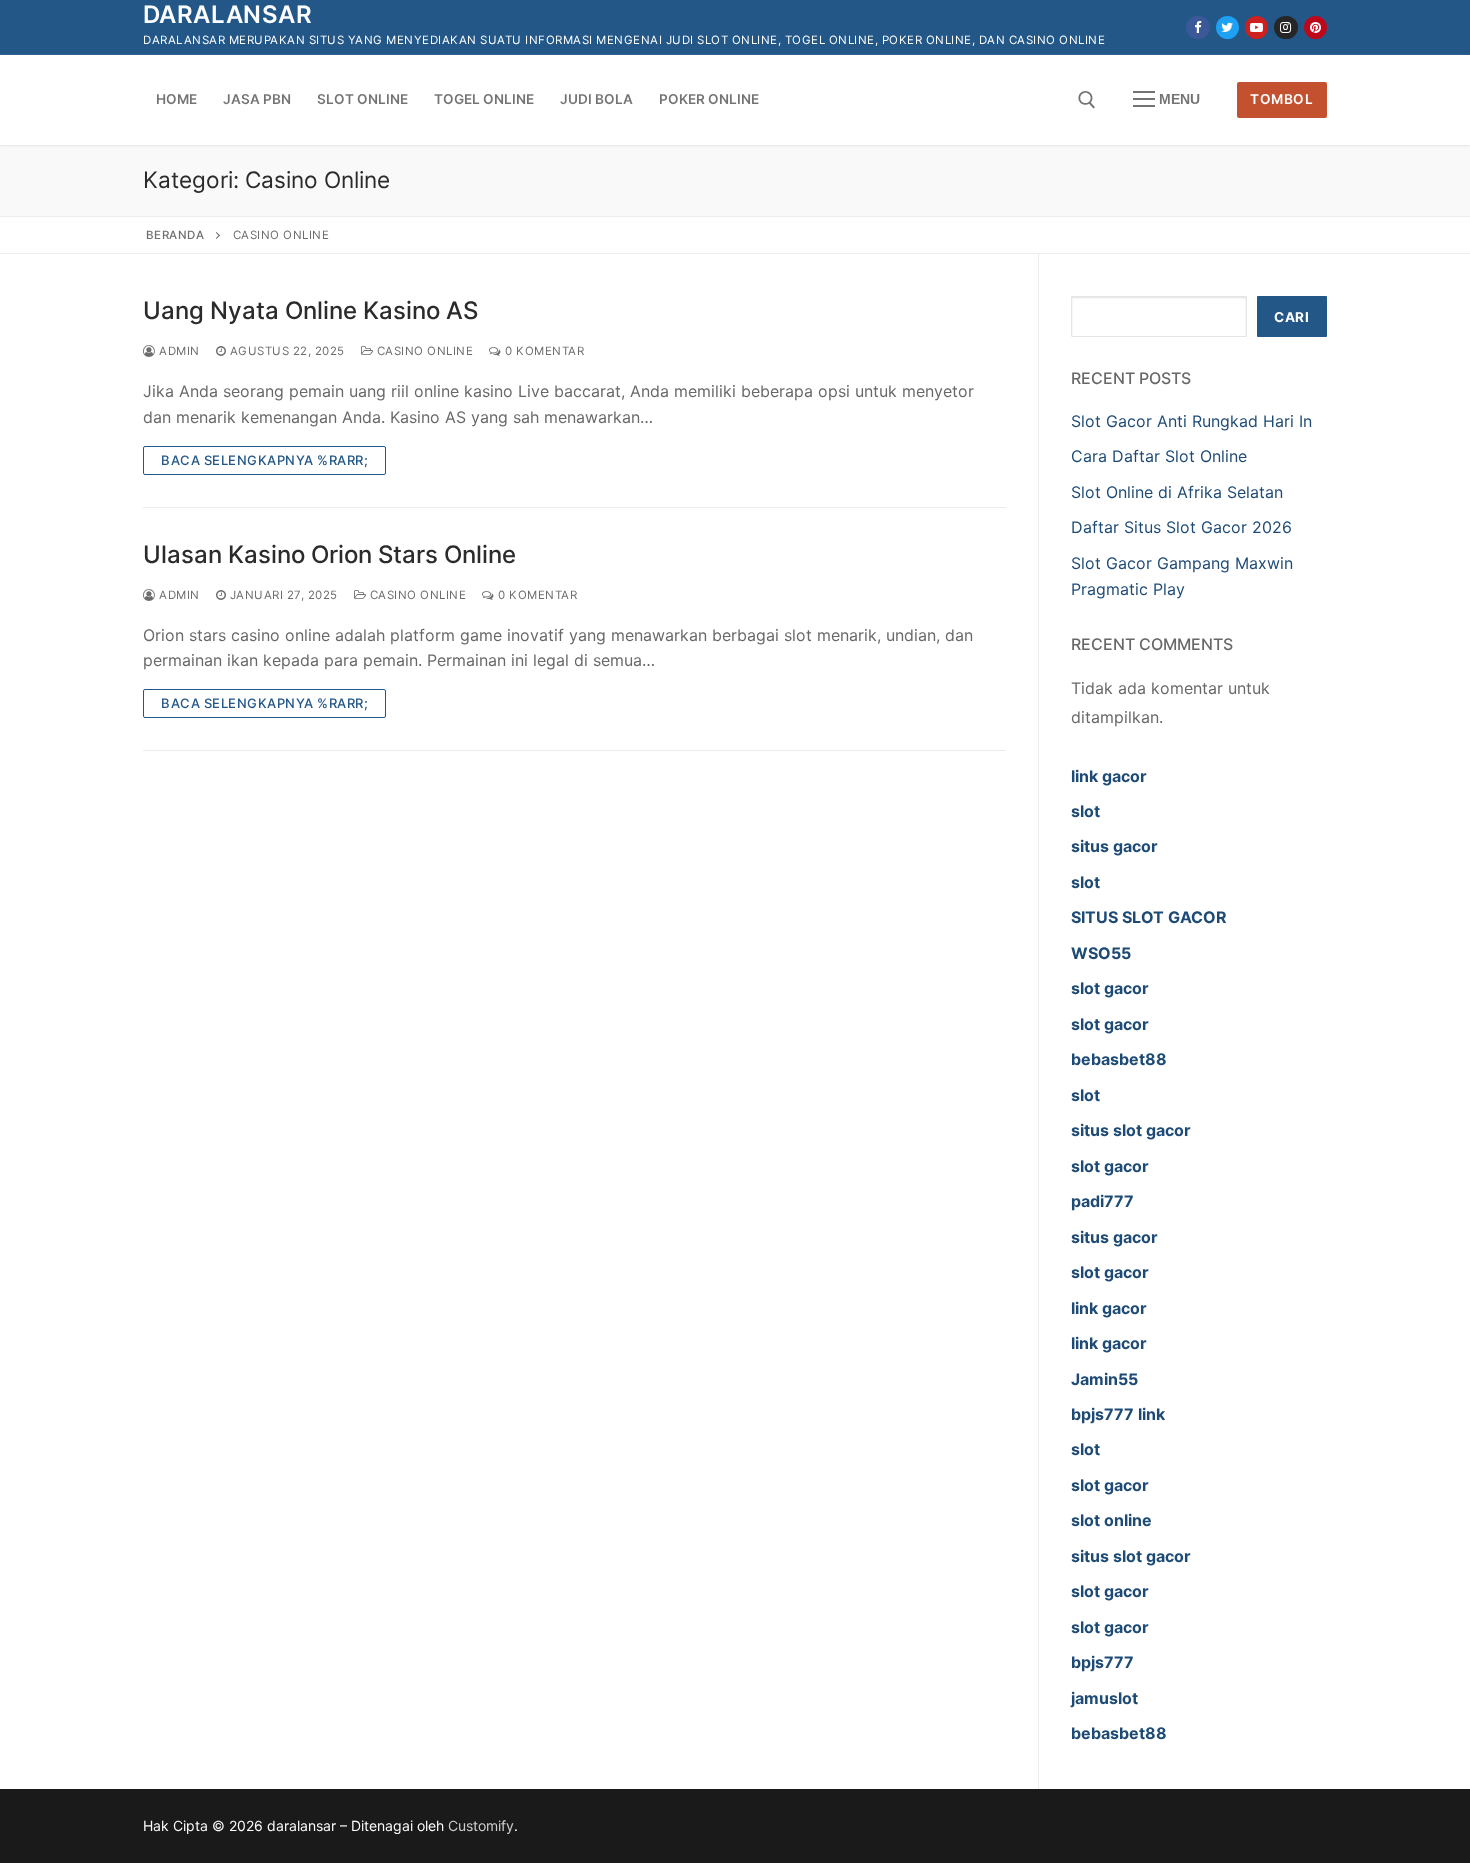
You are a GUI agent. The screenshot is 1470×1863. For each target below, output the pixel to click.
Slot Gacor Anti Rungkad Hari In (1191, 421)
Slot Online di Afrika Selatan (1177, 492)
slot (1085, 811)
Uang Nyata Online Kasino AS (310, 310)
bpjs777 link (1118, 1414)
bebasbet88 (1119, 1059)
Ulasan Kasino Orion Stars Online (329, 554)
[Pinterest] (1315, 27)
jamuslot (1104, 1698)
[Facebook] (1197, 27)
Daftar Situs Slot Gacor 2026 (1181, 527)
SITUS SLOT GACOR (1149, 917)
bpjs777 (1102, 1662)
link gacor (1109, 776)
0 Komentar (543, 351)
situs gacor (1114, 846)
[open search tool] (1087, 100)
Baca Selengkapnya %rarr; (264, 460)
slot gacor (1110, 988)
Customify (481, 1825)
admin (178, 351)
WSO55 (1101, 953)
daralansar (227, 14)
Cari (1291, 317)
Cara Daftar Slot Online (1161, 456)
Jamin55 (1104, 1379)
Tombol (1281, 99)
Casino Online (423, 351)
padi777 (1102, 1201)
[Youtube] (1256, 27)
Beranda (175, 235)
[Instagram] (1285, 27)
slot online (1111, 1520)
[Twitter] (1227, 27)
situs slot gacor (1131, 1130)
